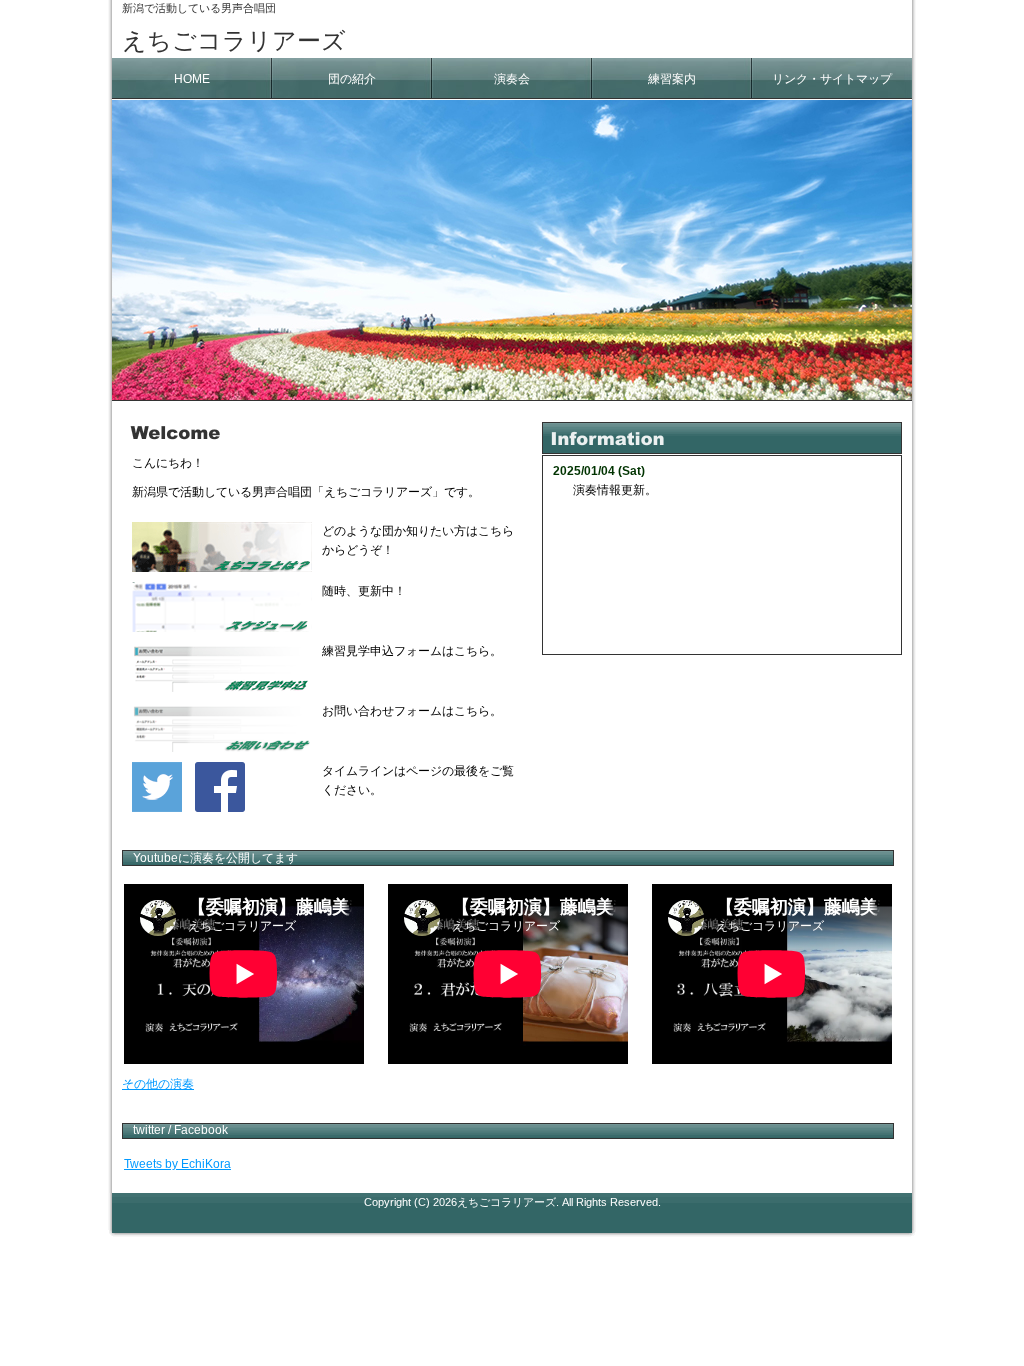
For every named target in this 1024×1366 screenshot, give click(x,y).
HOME (192, 79)
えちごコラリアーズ (234, 40)
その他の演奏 (158, 1084)
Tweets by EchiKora (177, 1164)
